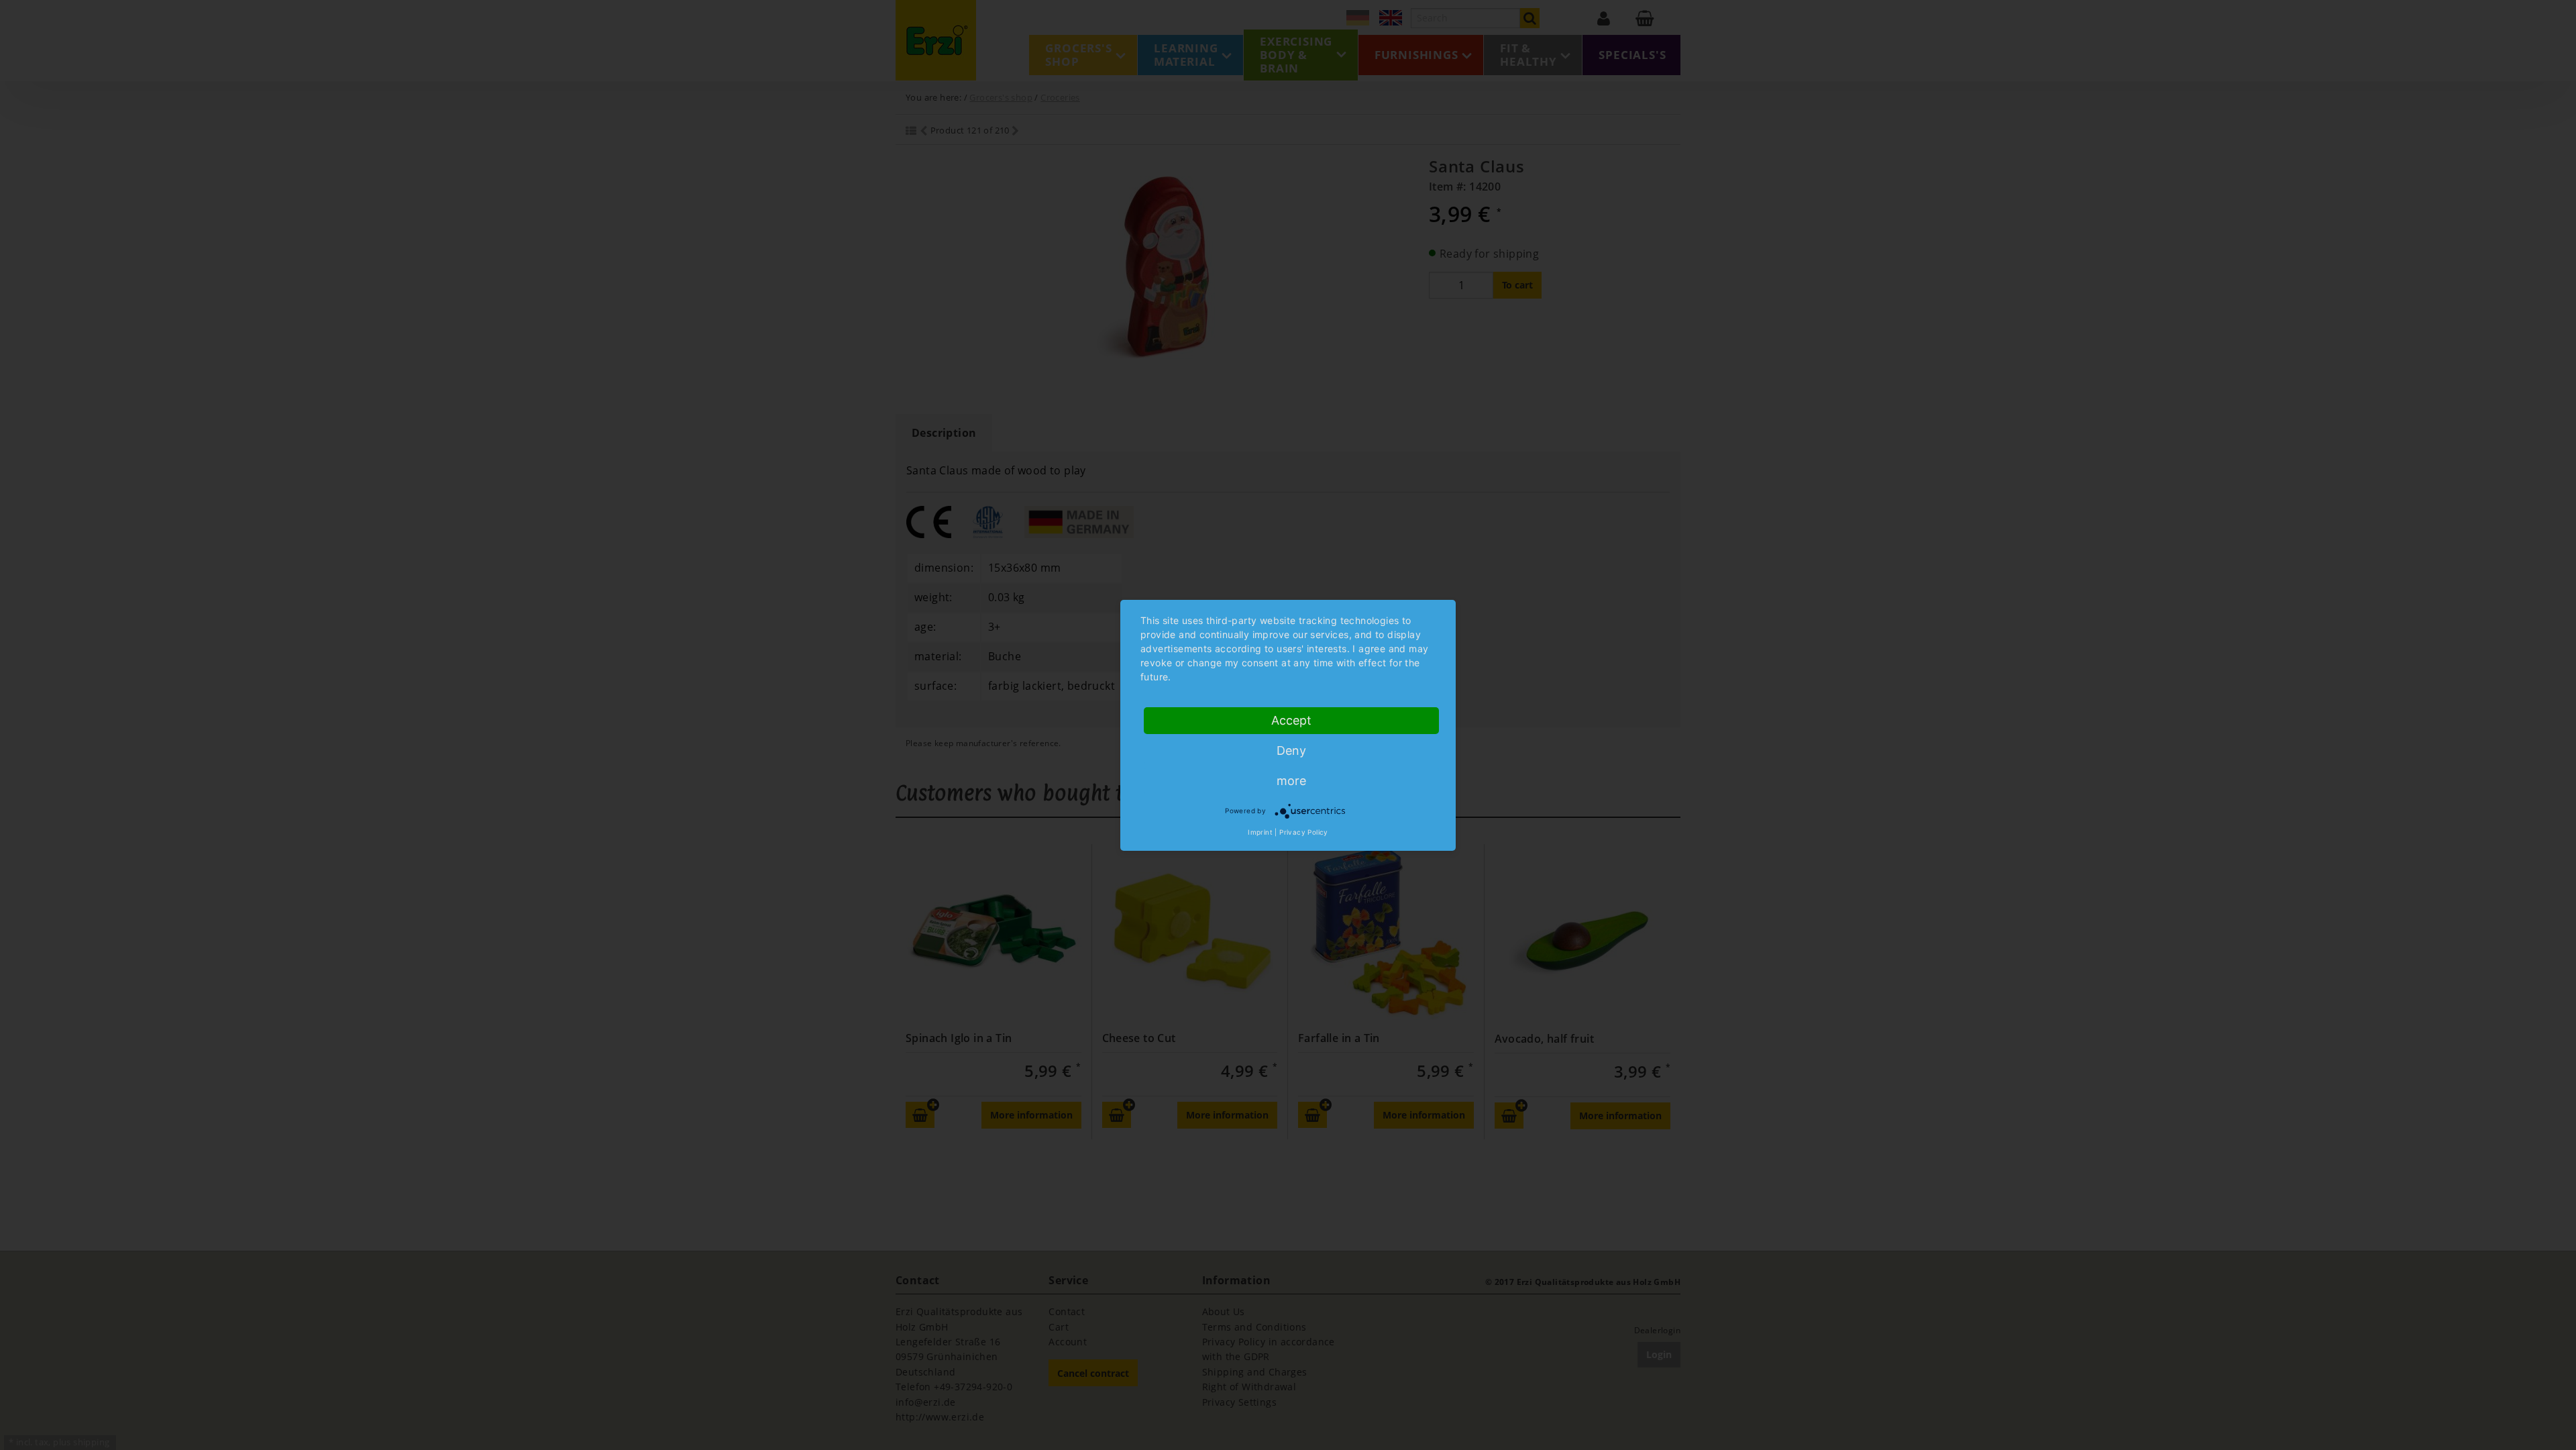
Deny (1291, 750)
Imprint (1260, 832)
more (1291, 781)
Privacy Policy (1304, 832)
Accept (1291, 720)
